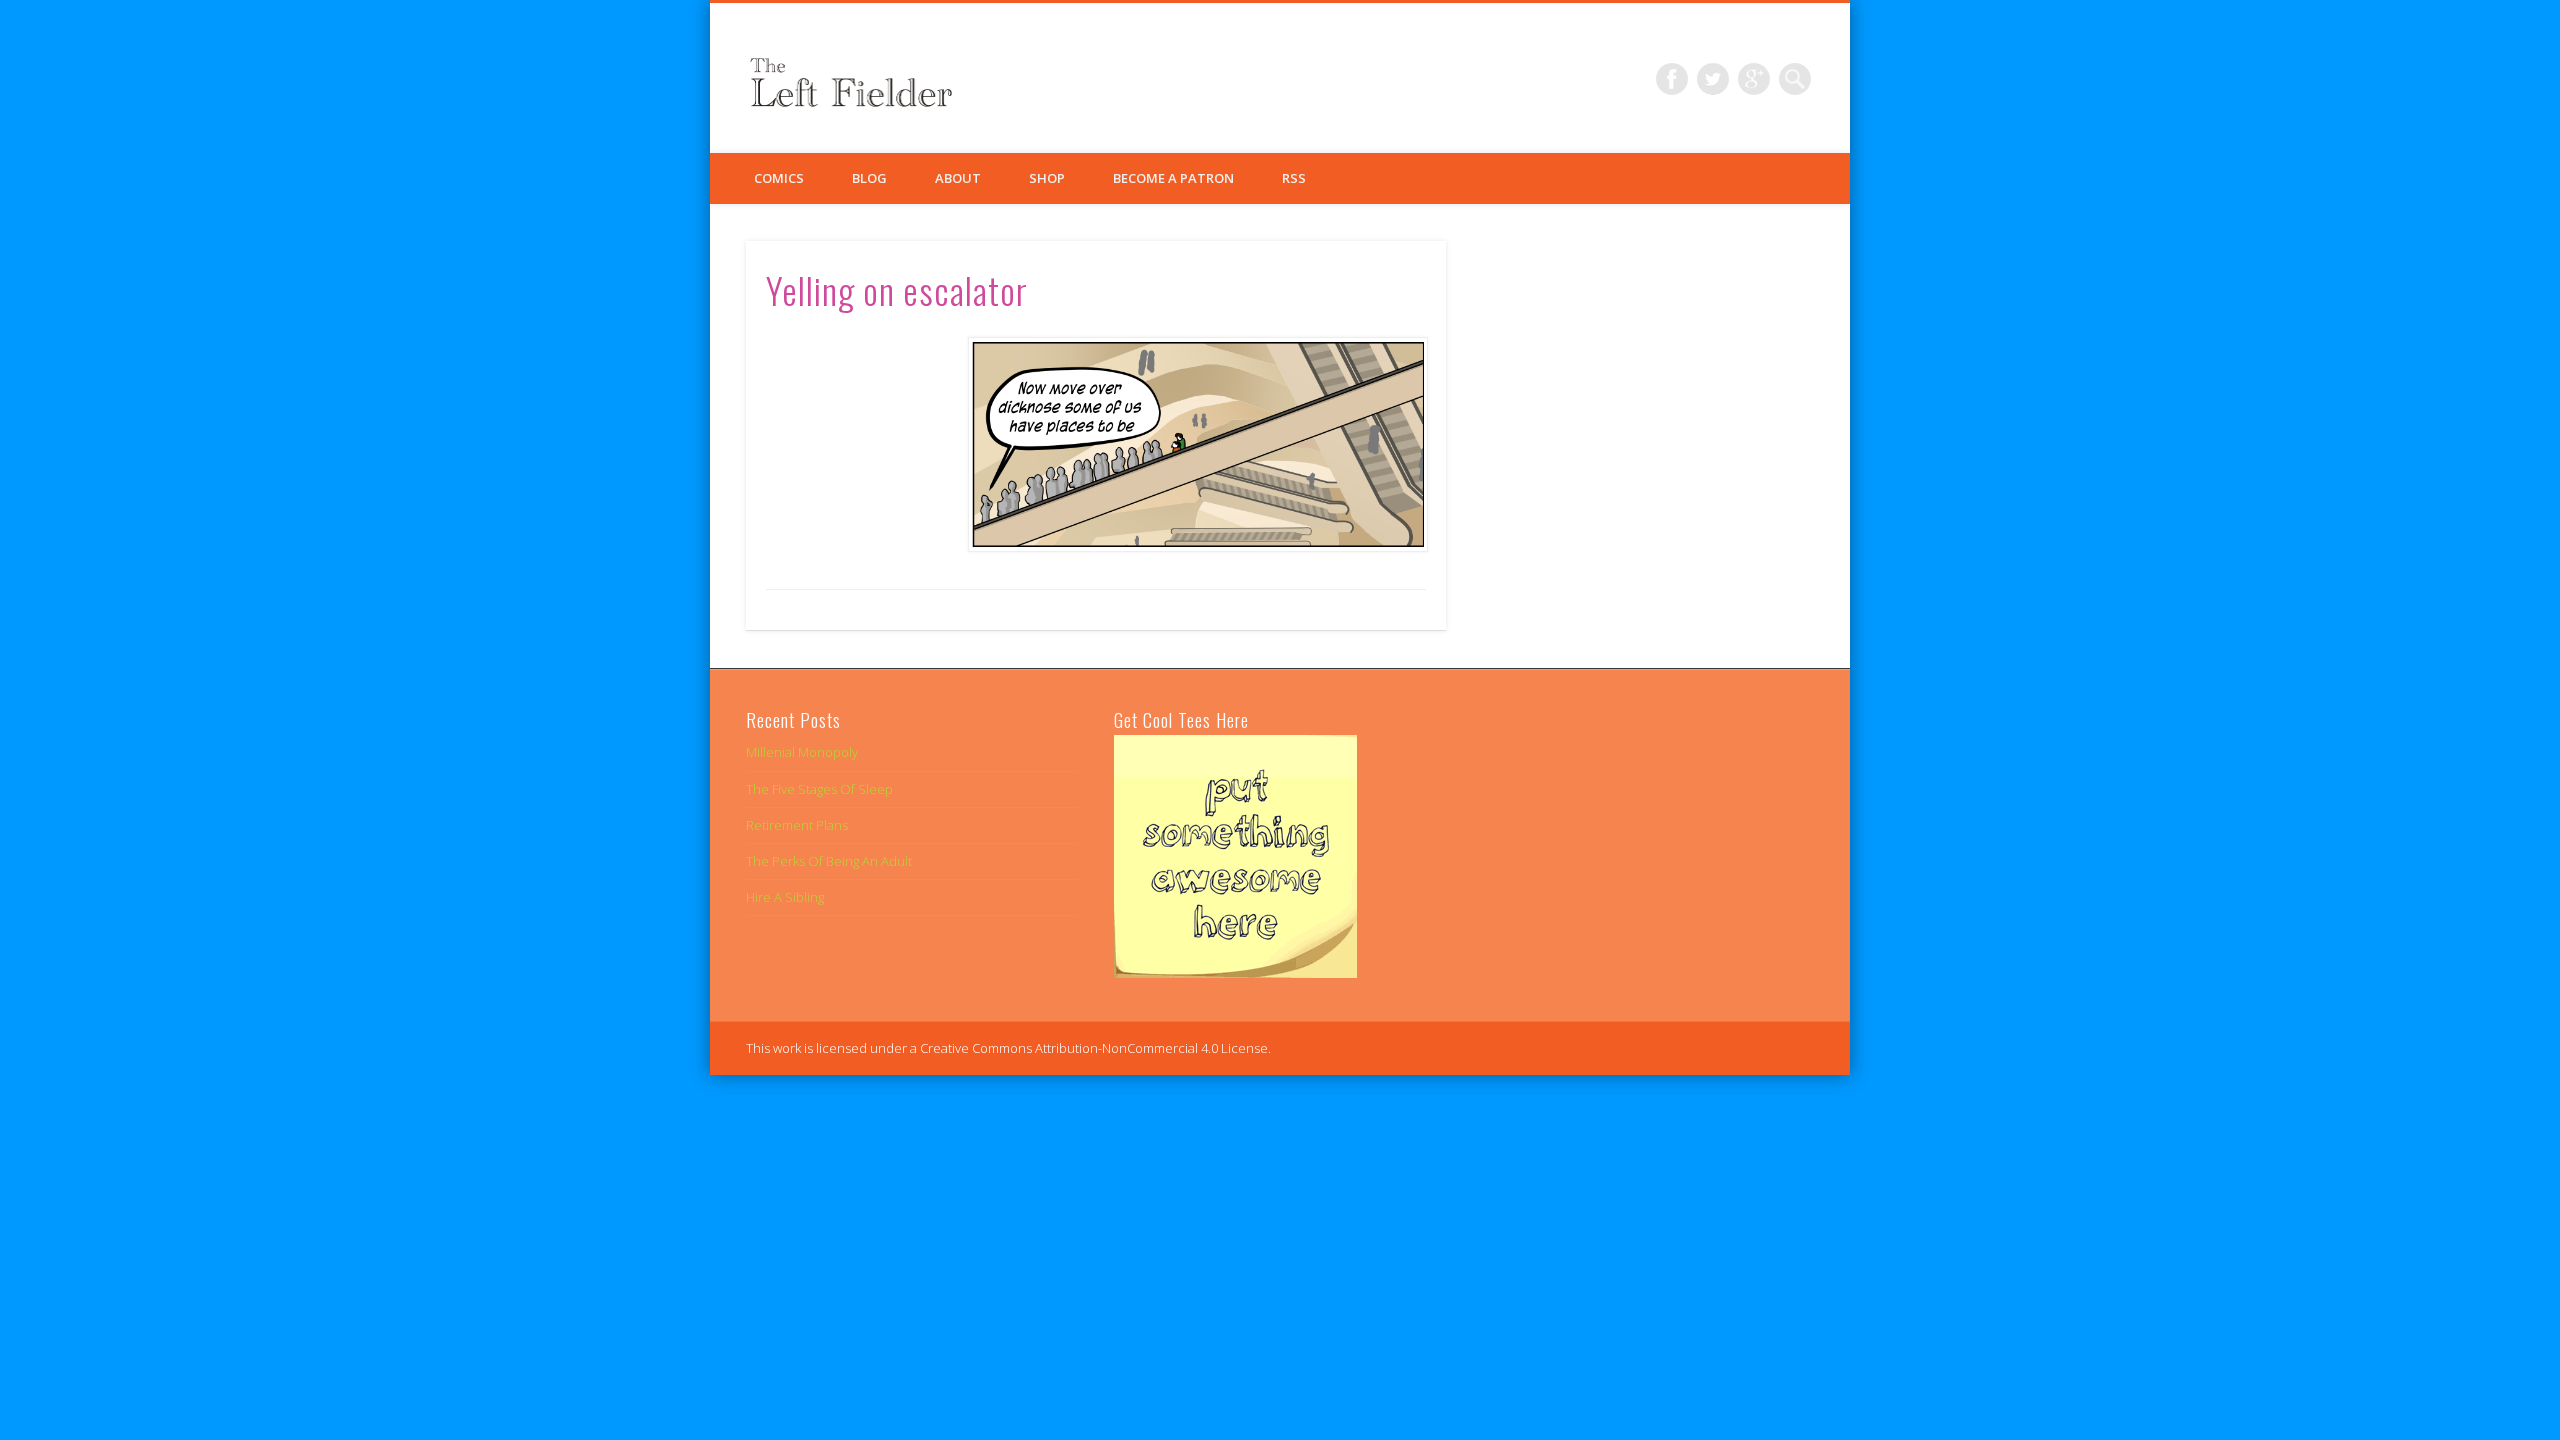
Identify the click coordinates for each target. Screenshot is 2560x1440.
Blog (869, 178)
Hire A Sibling (785, 897)
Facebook (1672, 79)
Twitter (1713, 79)
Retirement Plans (797, 825)
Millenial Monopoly (802, 752)
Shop (1047, 178)
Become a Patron (1173, 178)
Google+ (1754, 79)
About (958, 178)
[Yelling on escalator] (1197, 444)
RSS (1294, 178)
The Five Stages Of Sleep (819, 789)
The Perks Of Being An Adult (829, 861)
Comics (779, 178)
